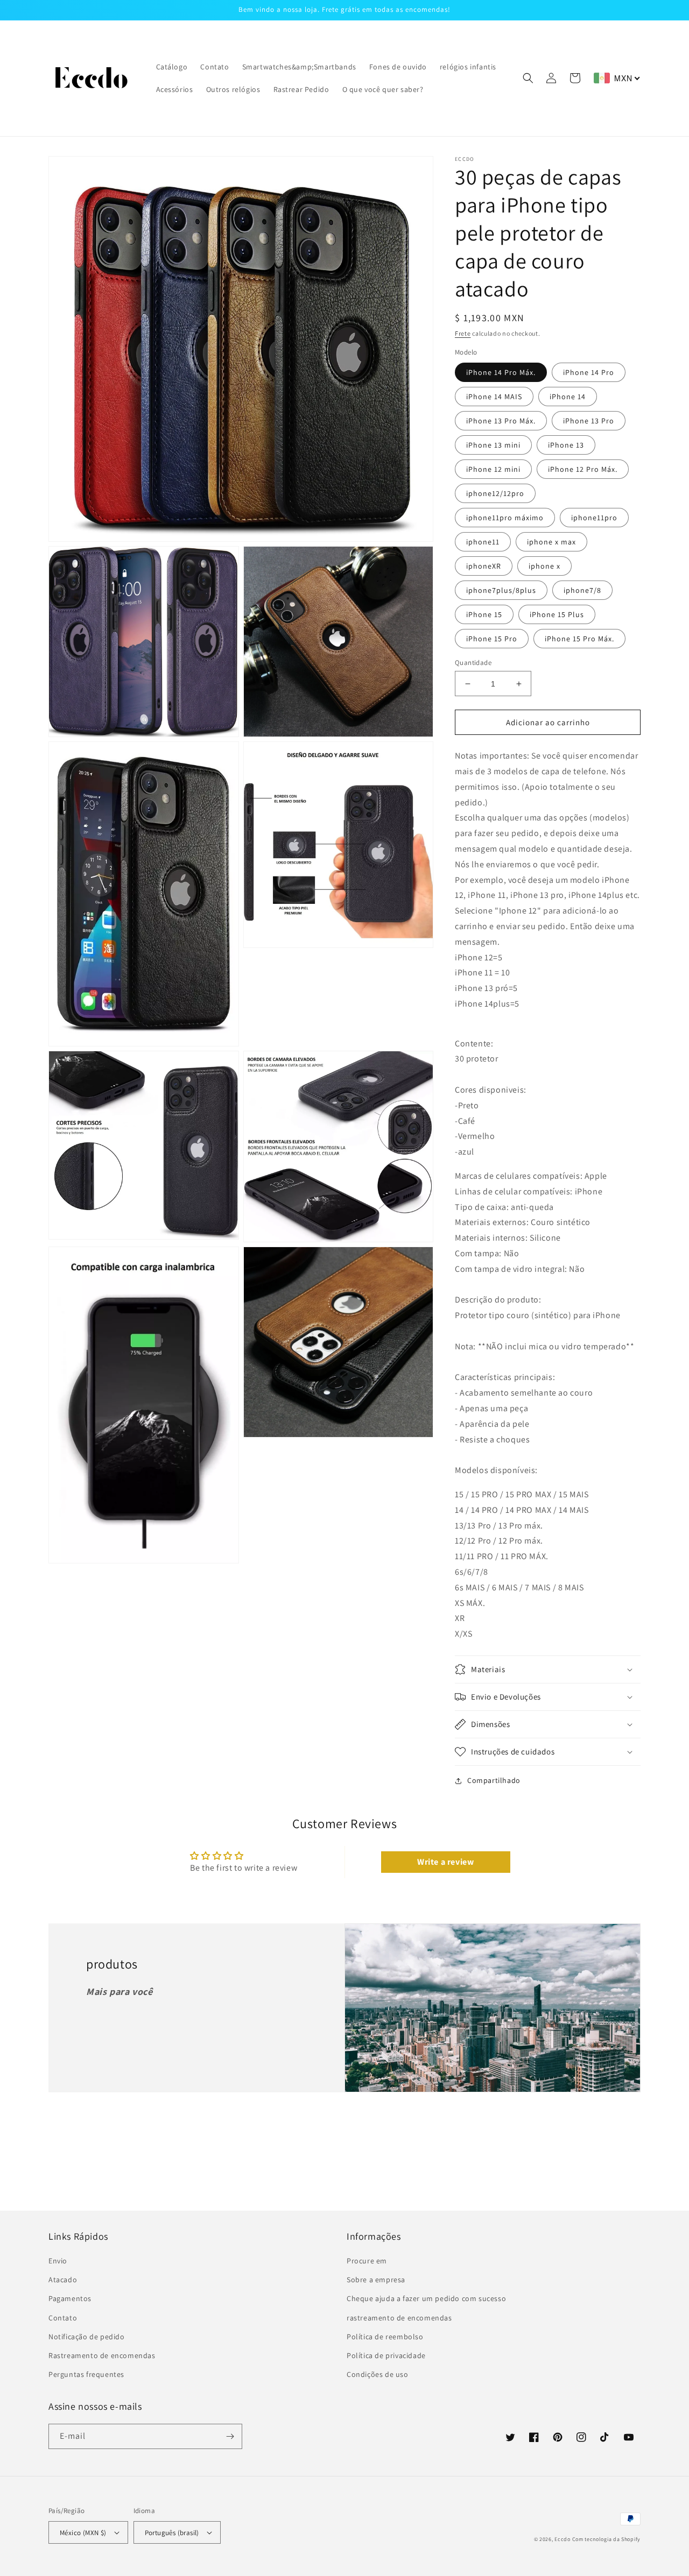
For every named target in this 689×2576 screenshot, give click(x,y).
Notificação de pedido (87, 2337)
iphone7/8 (582, 590)
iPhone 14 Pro (589, 372)
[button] (528, 78)
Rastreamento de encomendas (102, 2355)
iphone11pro (594, 518)
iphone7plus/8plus (501, 590)
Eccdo (563, 2539)
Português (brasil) (172, 2533)
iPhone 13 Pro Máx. (501, 421)
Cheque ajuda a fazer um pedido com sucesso (426, 2298)
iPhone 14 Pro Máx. (501, 372)
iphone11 (483, 542)
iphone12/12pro (495, 493)
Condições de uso (378, 2374)
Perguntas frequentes (86, 2374)
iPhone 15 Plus (557, 614)
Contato (63, 2318)
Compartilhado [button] (494, 1780)
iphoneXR (484, 566)
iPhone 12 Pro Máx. (583, 469)
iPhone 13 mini (493, 445)
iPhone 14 (568, 397)
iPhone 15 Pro (492, 639)
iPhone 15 (484, 614)
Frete (463, 333)
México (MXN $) (83, 2533)
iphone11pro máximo (505, 518)
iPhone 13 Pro (589, 421)
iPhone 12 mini (493, 469)
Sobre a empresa (376, 2280)
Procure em (367, 2261)
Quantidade (473, 663)
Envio (58, 2261)
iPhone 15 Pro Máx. (579, 639)
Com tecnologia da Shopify (607, 2539)
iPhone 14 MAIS (494, 397)
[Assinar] (230, 2436)
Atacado (63, 2280)
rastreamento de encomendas (399, 2318)
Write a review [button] (445, 1862)
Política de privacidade (386, 2355)
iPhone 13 (566, 445)
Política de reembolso (385, 2337)
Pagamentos (70, 2298)
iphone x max (551, 542)
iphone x (544, 566)
